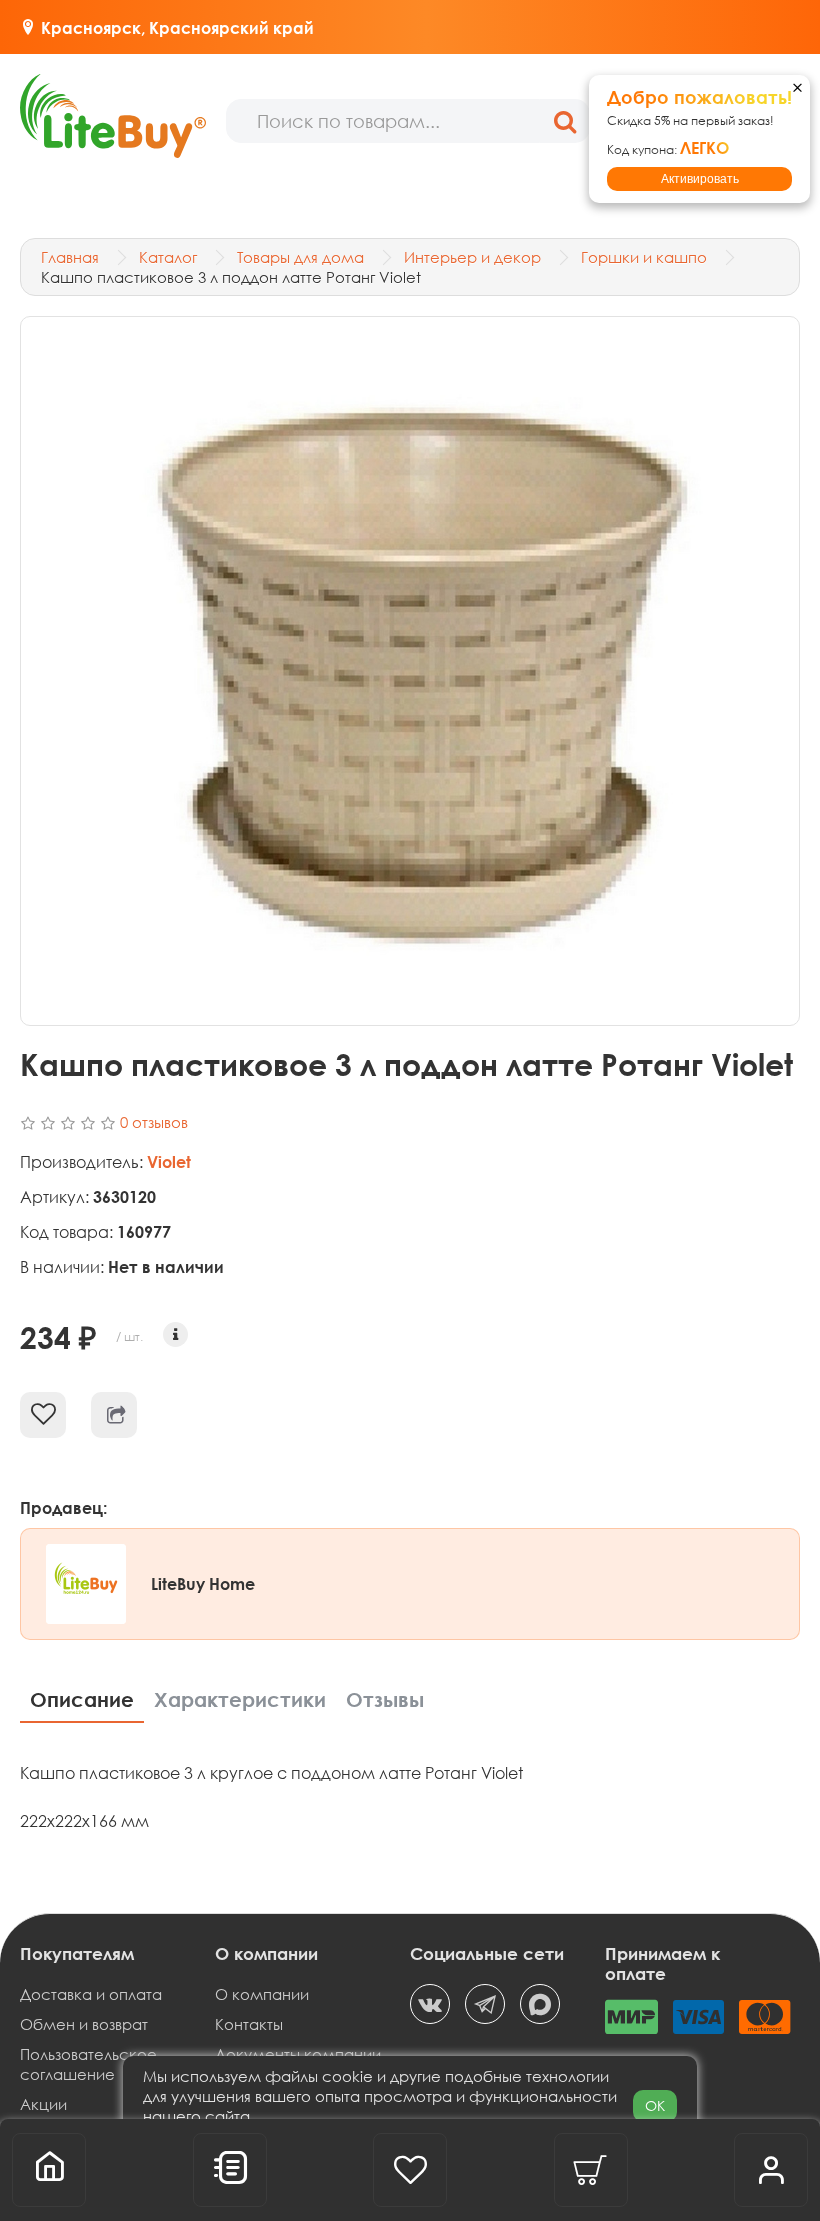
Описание (82, 1699)
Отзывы (385, 1699)
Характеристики (240, 1699)
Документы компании (298, 2054)
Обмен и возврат (84, 2024)
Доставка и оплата (91, 1994)
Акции (43, 2104)
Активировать (700, 179)
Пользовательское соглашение (88, 2064)
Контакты (249, 2024)
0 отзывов (154, 1122)
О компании (262, 1994)
